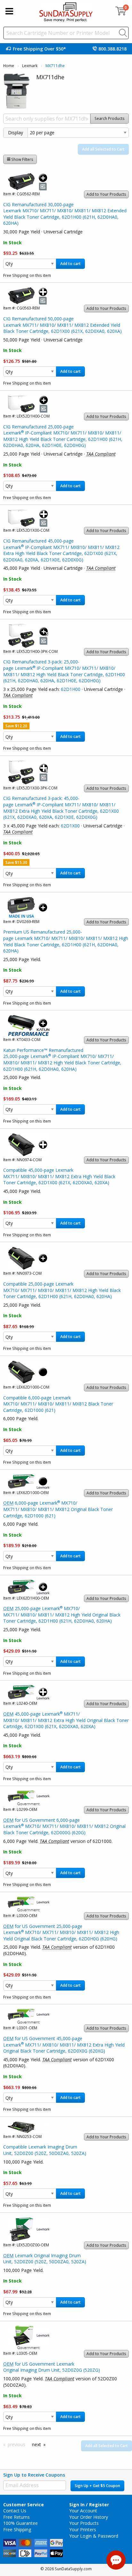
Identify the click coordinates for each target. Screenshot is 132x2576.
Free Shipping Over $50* (39, 49)
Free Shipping (17, 2529)
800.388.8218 (112, 49)
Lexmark (30, 66)
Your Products (84, 2523)
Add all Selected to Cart (103, 149)
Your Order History (89, 2517)
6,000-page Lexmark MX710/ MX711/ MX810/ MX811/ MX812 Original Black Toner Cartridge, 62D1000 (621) (58, 1509)
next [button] (37, 2444)
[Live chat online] (116, 2560)
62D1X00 (70, 826)
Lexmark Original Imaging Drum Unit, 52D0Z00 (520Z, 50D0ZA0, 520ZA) (45, 2259)
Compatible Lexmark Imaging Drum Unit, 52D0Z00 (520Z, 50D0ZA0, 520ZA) (45, 2150)
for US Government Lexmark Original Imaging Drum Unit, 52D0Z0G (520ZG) (52, 2367)
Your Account (83, 2511)
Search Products (110, 118)
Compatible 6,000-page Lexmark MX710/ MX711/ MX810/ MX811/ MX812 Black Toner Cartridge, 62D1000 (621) (58, 1404)
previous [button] (16, 2444)
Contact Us (15, 2511)
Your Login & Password (94, 2536)
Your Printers (83, 2529)
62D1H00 (71, 689)
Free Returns (16, 2517)
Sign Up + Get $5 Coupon (97, 2486)
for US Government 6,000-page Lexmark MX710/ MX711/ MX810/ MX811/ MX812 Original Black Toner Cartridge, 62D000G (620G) (64, 1826)
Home (9, 66)
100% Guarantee (21, 2523)
